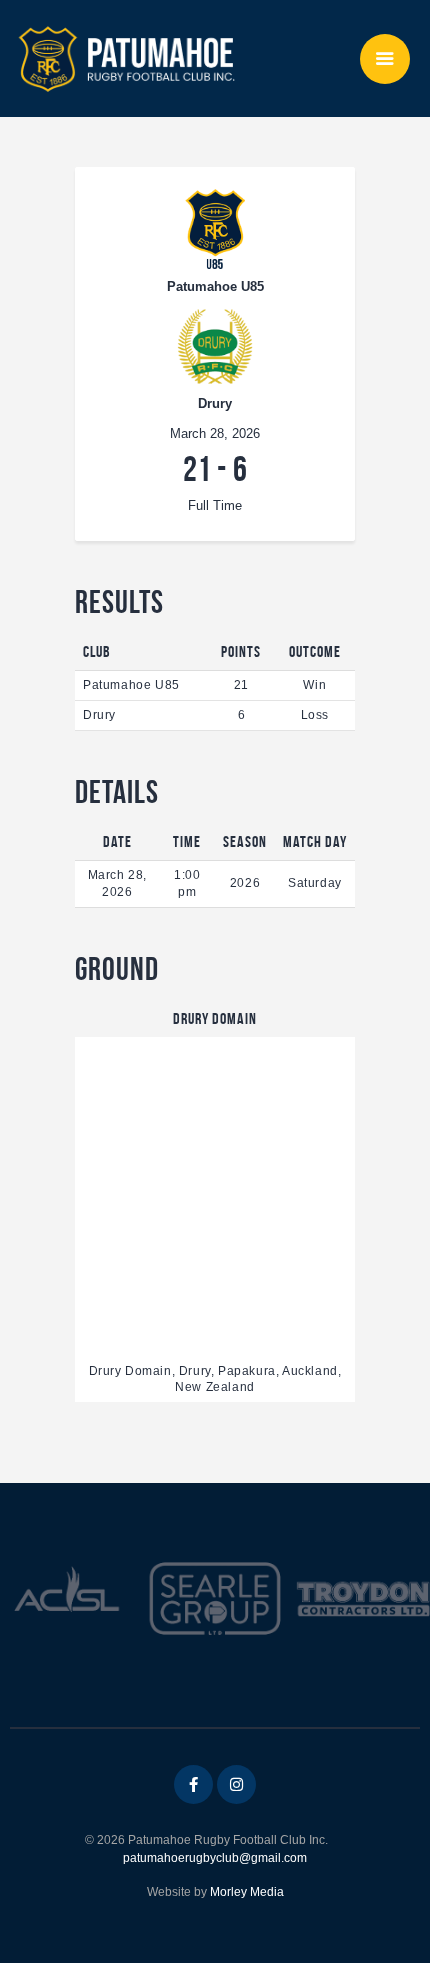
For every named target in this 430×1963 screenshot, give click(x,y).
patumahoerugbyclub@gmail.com (215, 1858)
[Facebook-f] (193, 1784)
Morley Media (247, 1892)
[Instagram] (236, 1784)
